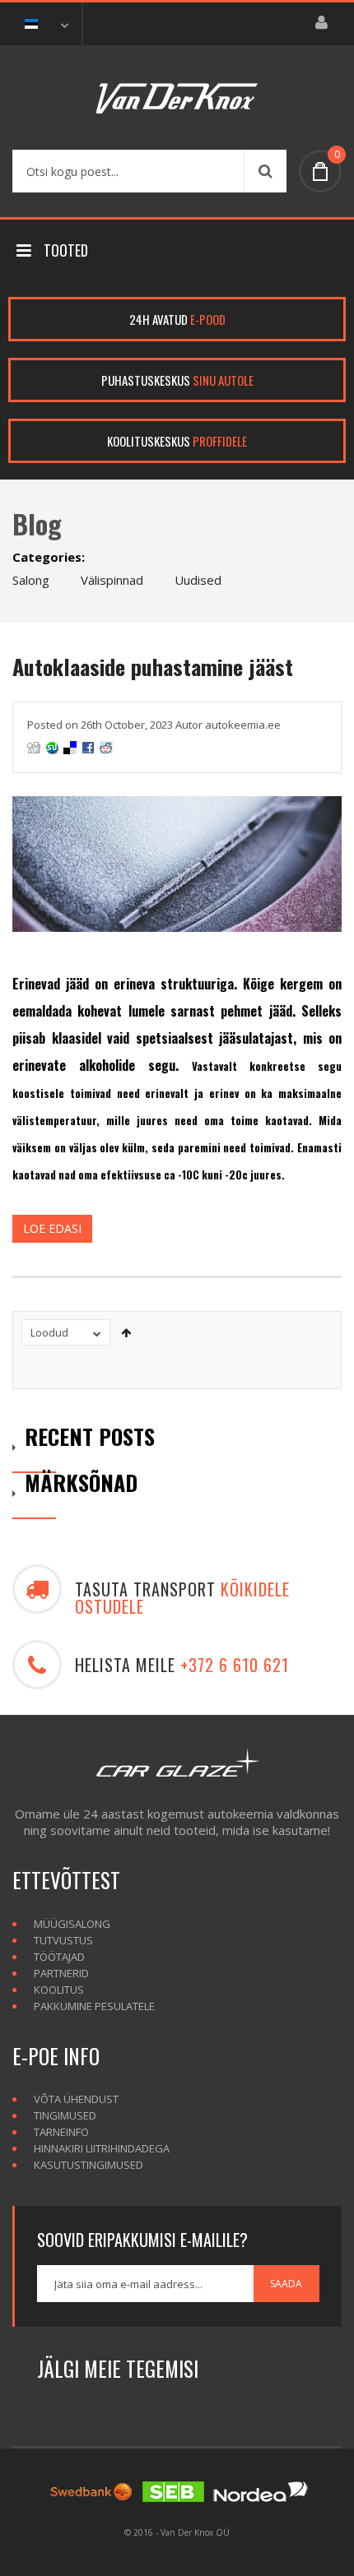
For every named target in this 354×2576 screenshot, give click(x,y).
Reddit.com (106, 748)
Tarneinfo (61, 2132)
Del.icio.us (70, 748)
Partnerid (61, 1973)
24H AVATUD (177, 319)
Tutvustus (63, 1940)
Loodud (49, 1332)
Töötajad (59, 1957)
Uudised (198, 580)
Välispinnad (112, 580)
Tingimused (65, 2115)
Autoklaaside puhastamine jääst (153, 667)
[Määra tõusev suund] (126, 1332)
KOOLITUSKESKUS (177, 441)
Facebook (88, 748)
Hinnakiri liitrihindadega (102, 2148)
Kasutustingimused (88, 2165)
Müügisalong (72, 1924)
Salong (31, 580)
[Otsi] (265, 171)
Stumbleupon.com (52, 748)
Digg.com (34, 748)
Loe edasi (52, 1228)
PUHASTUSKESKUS (177, 380)
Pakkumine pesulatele (94, 2006)
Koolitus (59, 1990)
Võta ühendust (76, 2099)
